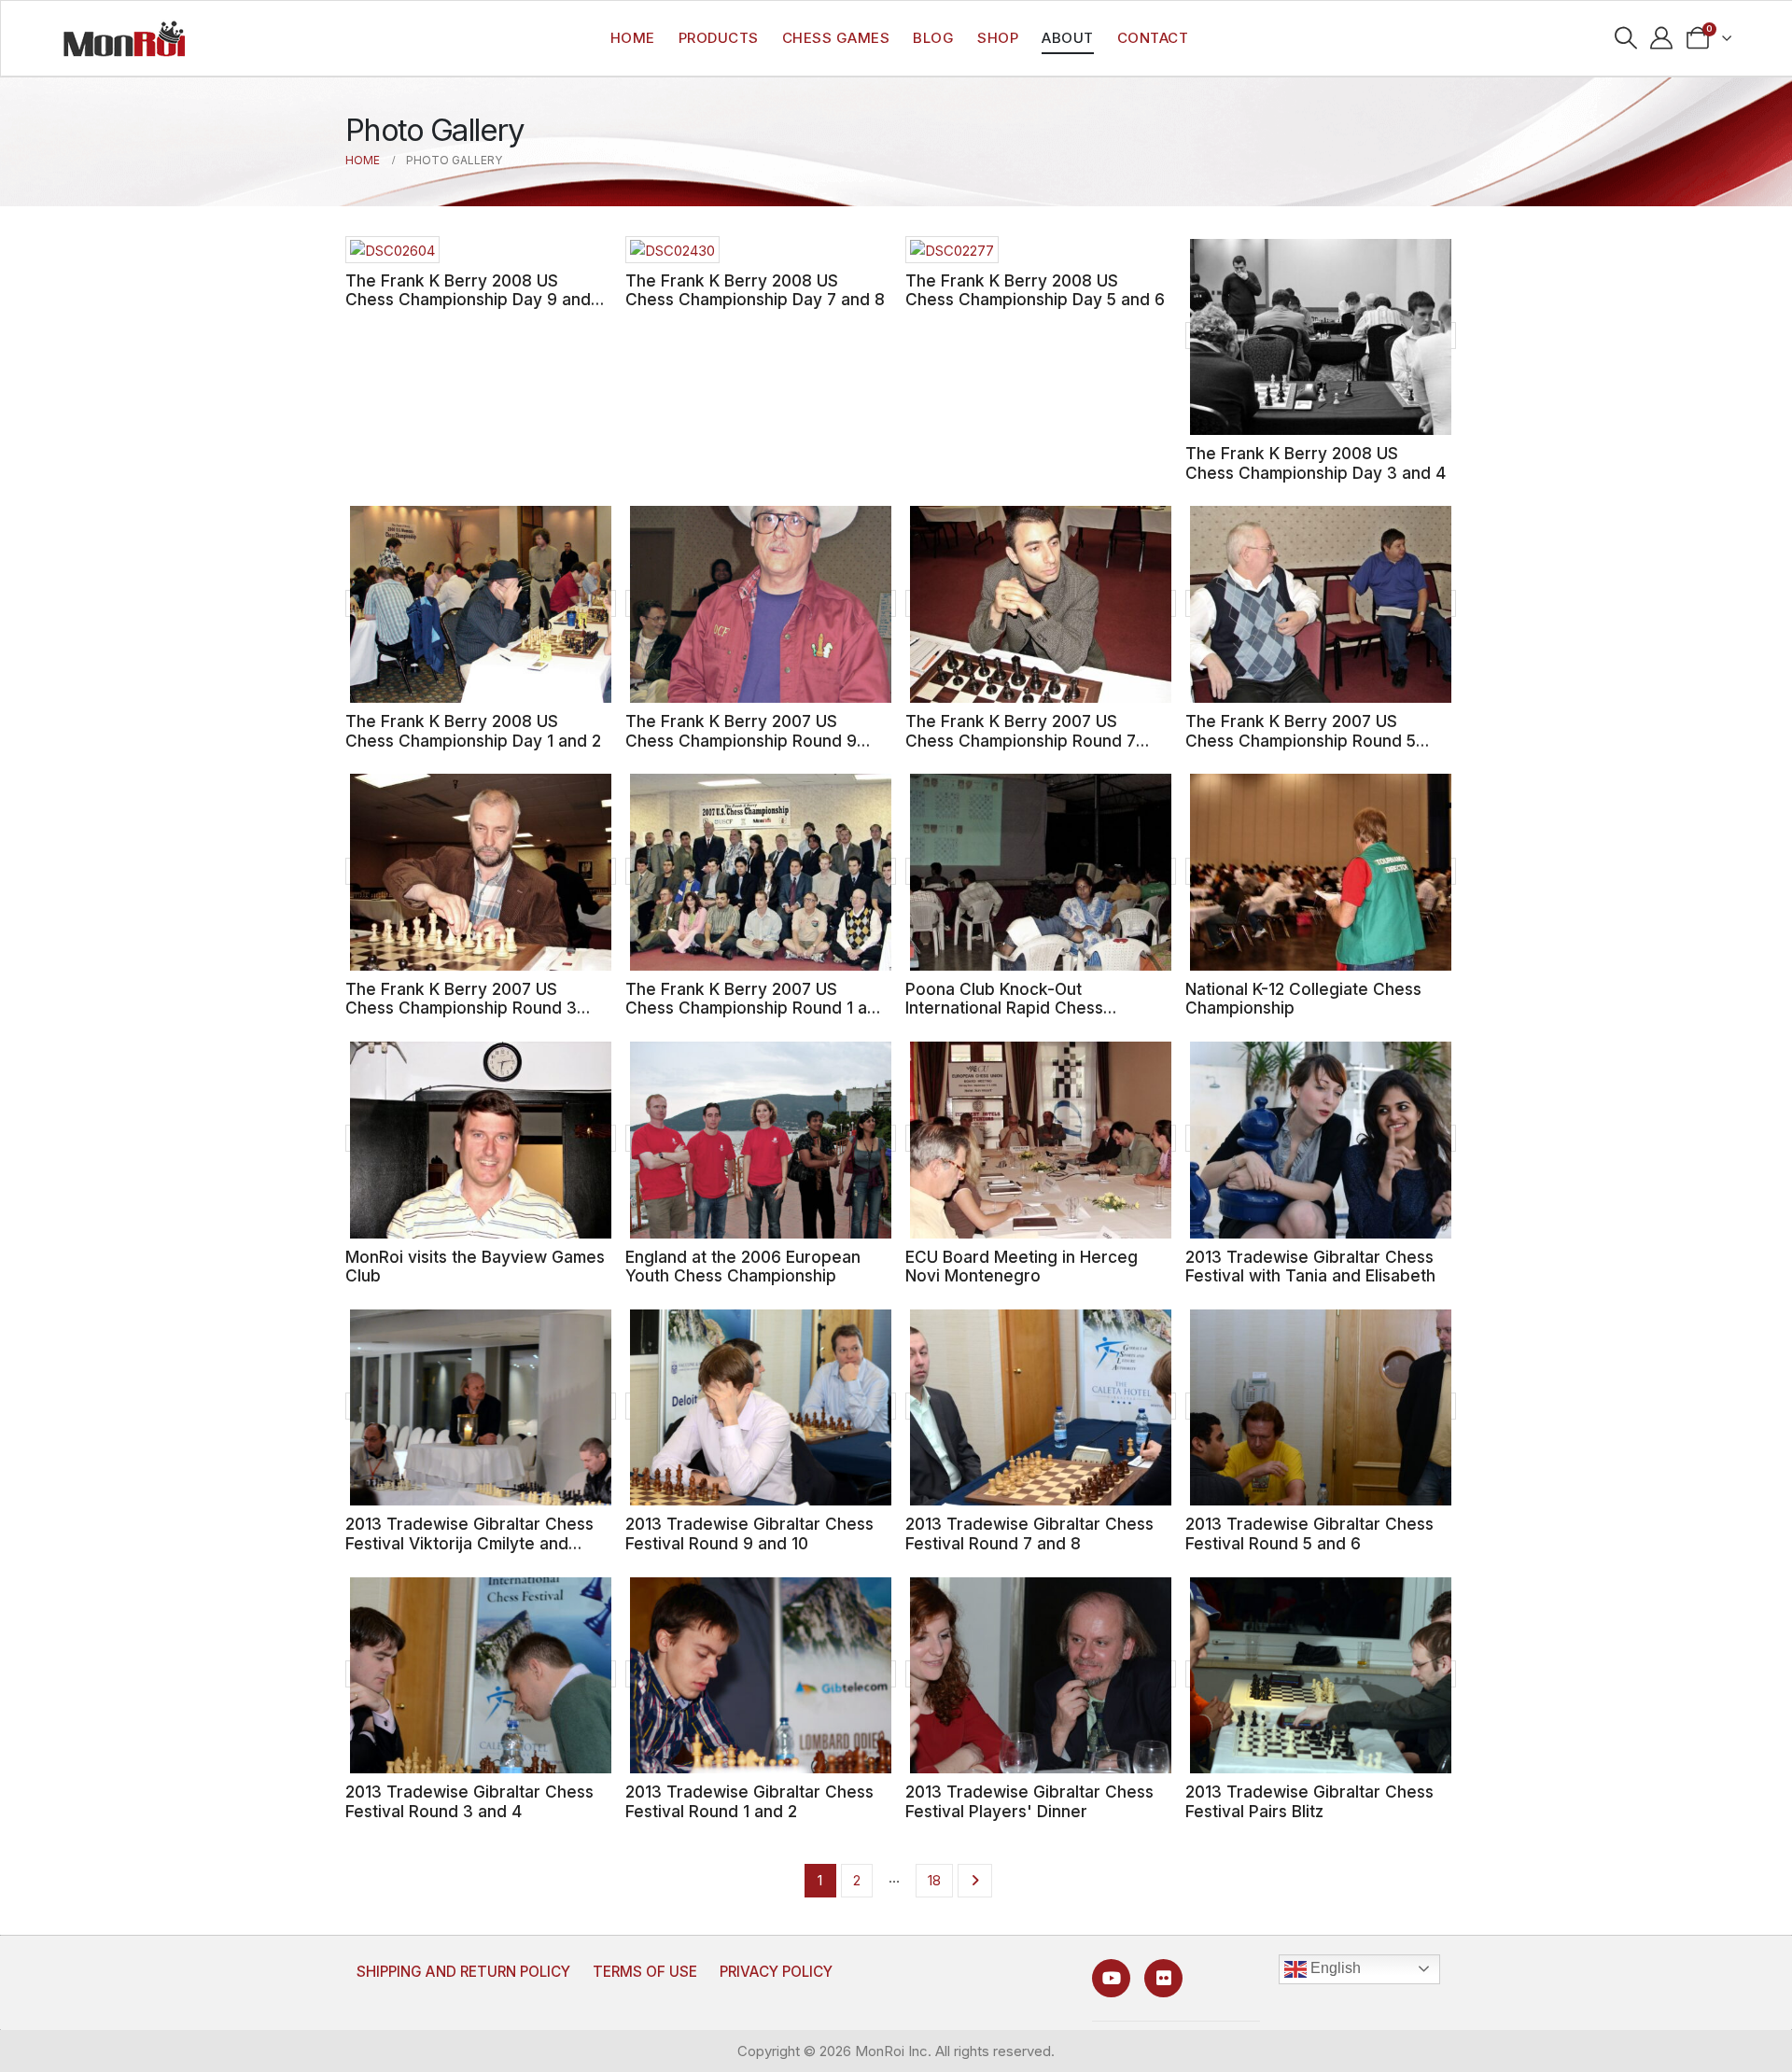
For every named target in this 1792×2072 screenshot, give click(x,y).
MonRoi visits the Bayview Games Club (475, 1267)
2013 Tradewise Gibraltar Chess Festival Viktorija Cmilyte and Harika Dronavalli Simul (469, 1543)
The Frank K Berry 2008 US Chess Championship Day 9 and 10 (468, 300)
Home (633, 38)
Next (975, 1881)
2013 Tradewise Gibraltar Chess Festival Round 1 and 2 (749, 1801)
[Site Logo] (124, 38)
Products (719, 38)
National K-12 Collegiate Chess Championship (1303, 999)
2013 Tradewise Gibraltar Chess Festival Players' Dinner (1029, 1801)
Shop (998, 38)
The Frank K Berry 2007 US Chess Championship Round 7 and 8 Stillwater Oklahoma (1021, 740)
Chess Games (836, 38)
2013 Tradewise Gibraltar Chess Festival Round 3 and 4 (469, 1801)
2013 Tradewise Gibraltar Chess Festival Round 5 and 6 (1309, 1533)
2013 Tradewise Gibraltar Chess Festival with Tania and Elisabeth (1310, 1267)
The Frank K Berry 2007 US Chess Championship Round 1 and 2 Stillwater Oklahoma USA (756, 1008)
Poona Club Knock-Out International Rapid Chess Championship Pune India (1004, 1008)
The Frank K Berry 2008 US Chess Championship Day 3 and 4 (1316, 463)
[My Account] (1662, 38)
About (1068, 38)
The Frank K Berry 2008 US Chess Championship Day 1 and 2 (473, 731)
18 (934, 1880)
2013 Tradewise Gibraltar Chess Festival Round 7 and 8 (1029, 1533)
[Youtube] (1111, 1978)
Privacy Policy (776, 1972)
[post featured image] (392, 250)
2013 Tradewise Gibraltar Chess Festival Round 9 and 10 (749, 1533)
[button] (1625, 38)
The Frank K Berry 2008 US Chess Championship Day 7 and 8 (755, 290)
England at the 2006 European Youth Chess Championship (743, 1267)
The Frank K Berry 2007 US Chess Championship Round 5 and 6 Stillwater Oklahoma (1301, 740)
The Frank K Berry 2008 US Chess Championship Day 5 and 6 (1035, 290)
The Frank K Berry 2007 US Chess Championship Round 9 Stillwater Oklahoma (741, 740)
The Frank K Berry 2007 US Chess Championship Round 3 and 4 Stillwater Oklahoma (461, 1008)
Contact (1153, 38)
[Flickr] (1163, 1978)
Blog (933, 38)
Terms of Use (645, 1972)
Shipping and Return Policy (463, 1972)
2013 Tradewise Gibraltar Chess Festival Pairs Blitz (1309, 1801)
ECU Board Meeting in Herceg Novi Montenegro (1022, 1267)
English (1334, 1968)
